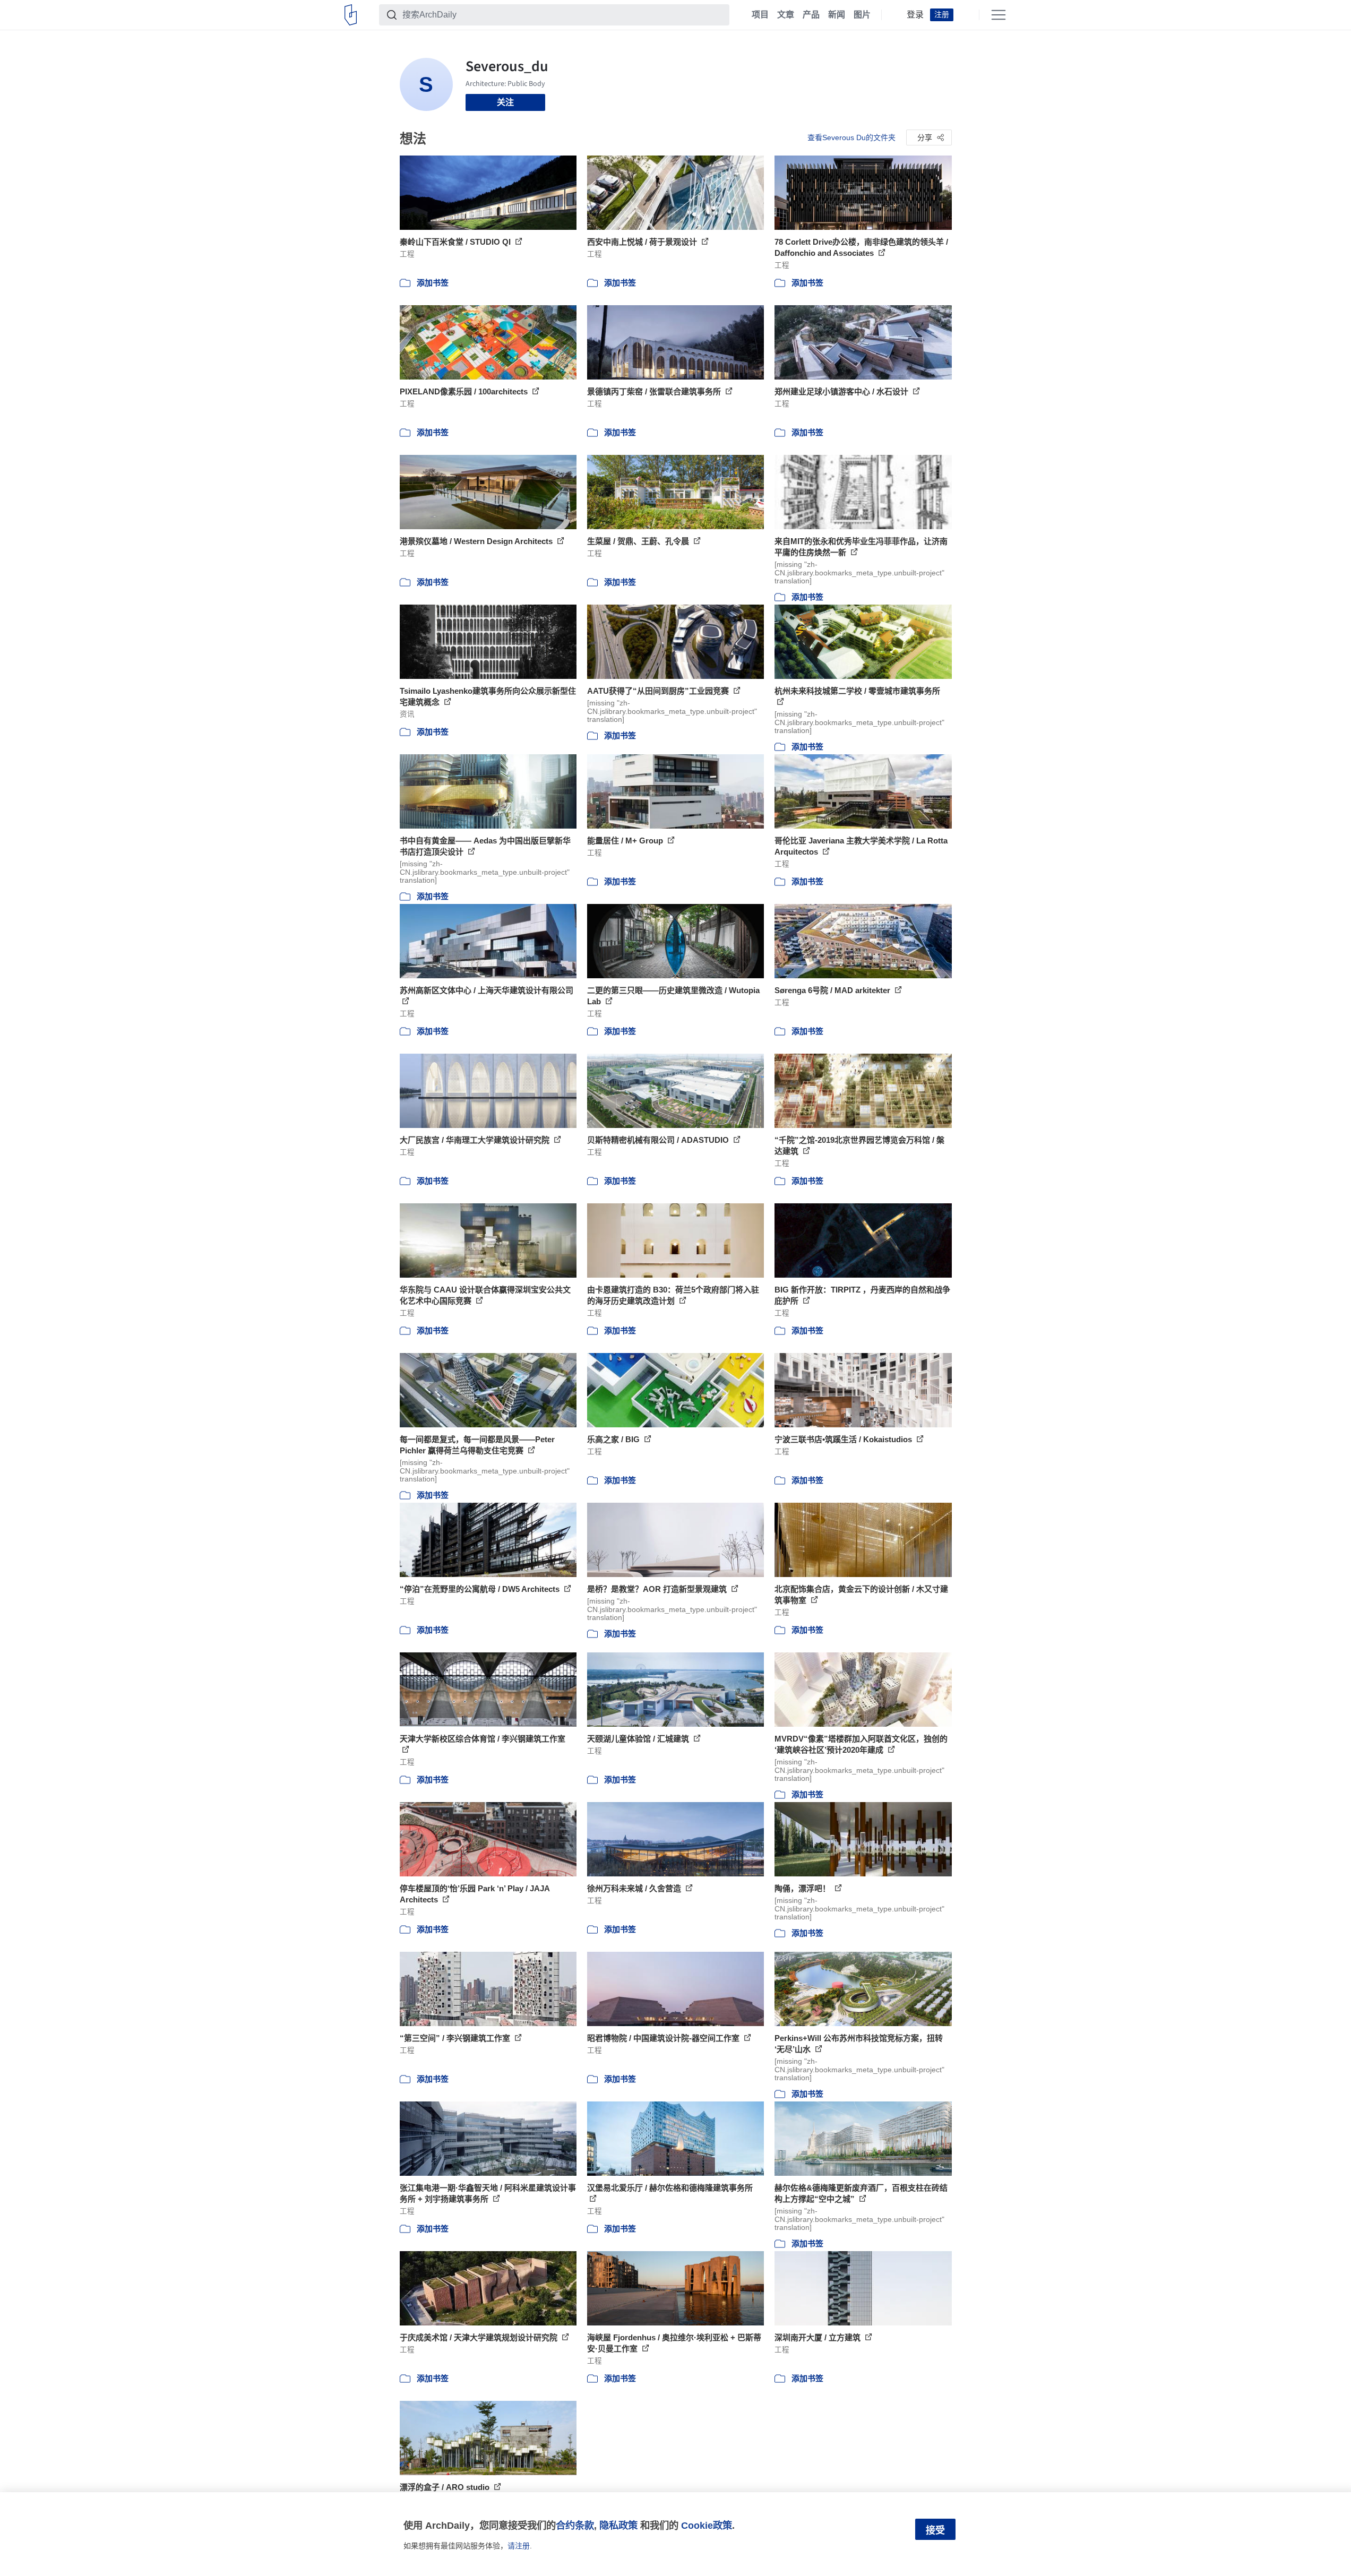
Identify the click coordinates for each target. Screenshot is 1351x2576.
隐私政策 (618, 2525)
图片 (862, 15)
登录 (915, 15)
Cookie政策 (707, 2525)
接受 (935, 2530)
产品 (811, 15)
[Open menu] (999, 15)
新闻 (837, 15)
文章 (786, 15)
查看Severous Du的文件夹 (851, 137)
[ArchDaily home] (351, 15)
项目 (760, 15)
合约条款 (575, 2525)
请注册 (519, 2546)
